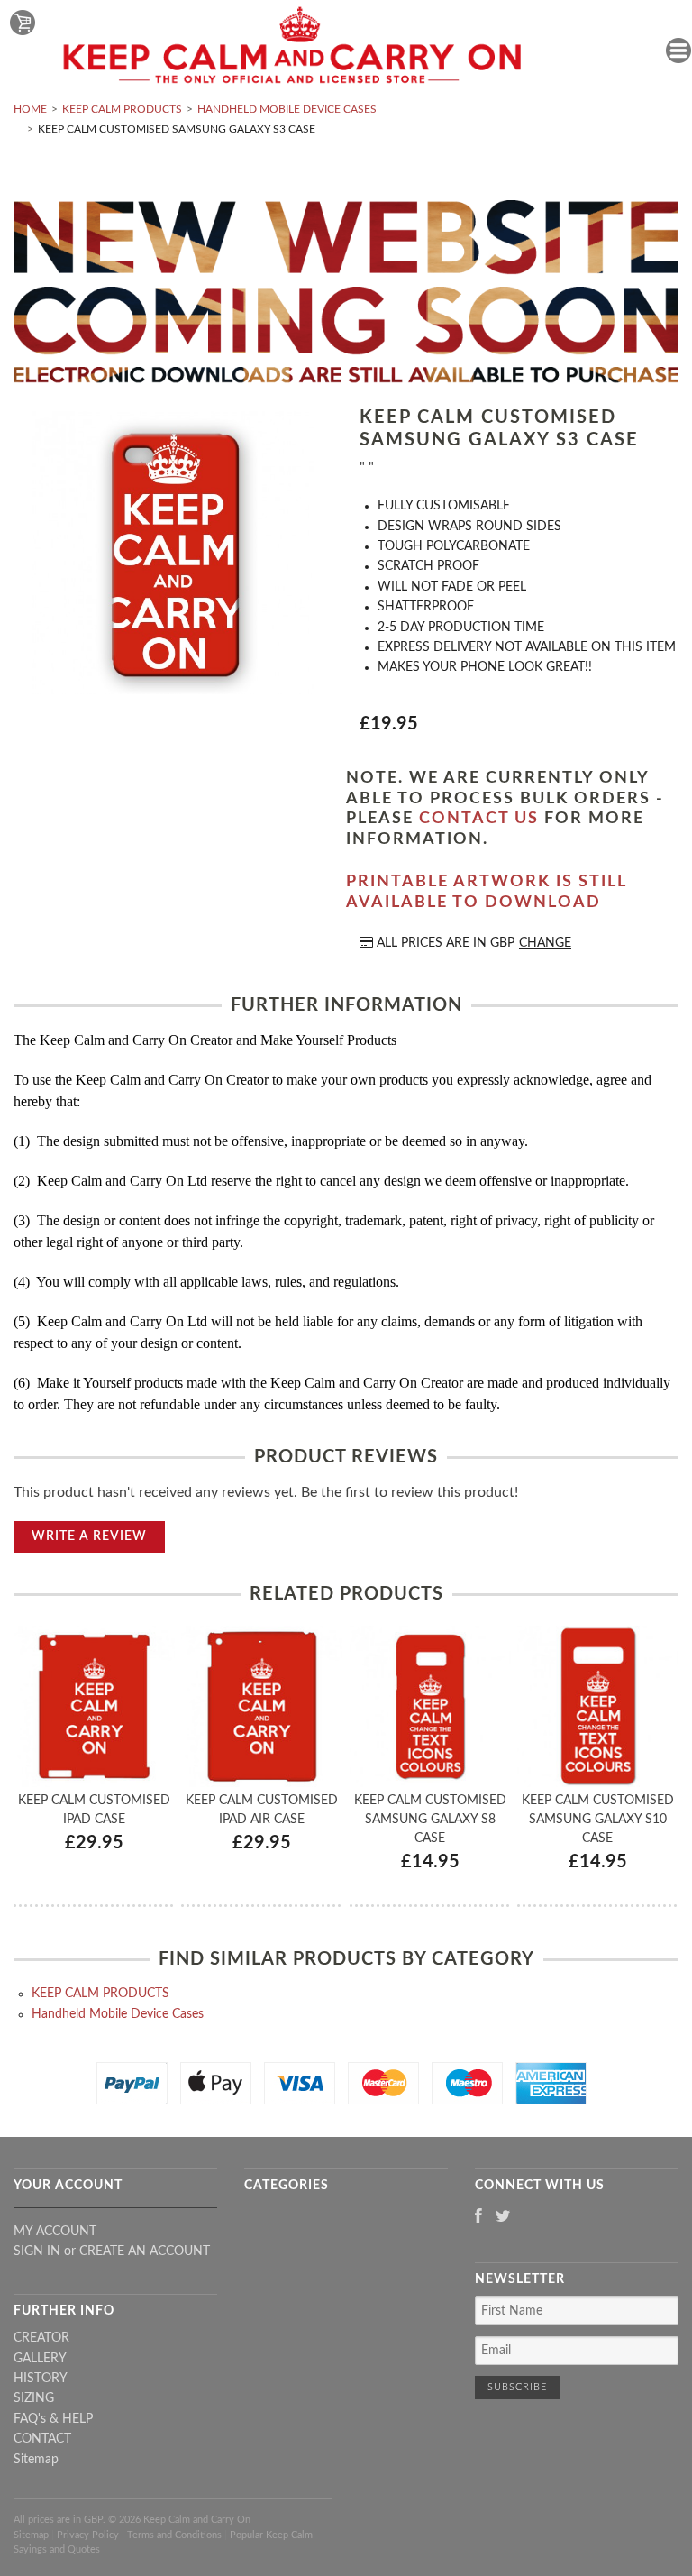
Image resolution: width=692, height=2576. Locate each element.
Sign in (37, 2251)
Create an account (145, 2251)
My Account (55, 2232)
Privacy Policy (88, 2535)
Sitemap (36, 2460)
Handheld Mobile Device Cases (287, 109)
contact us (479, 819)
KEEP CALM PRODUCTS (122, 109)
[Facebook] (478, 2218)
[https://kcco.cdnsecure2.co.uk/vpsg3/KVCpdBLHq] (173, 555)
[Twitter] (503, 2218)
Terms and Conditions (174, 2535)
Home (30, 109)
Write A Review (89, 1536)
